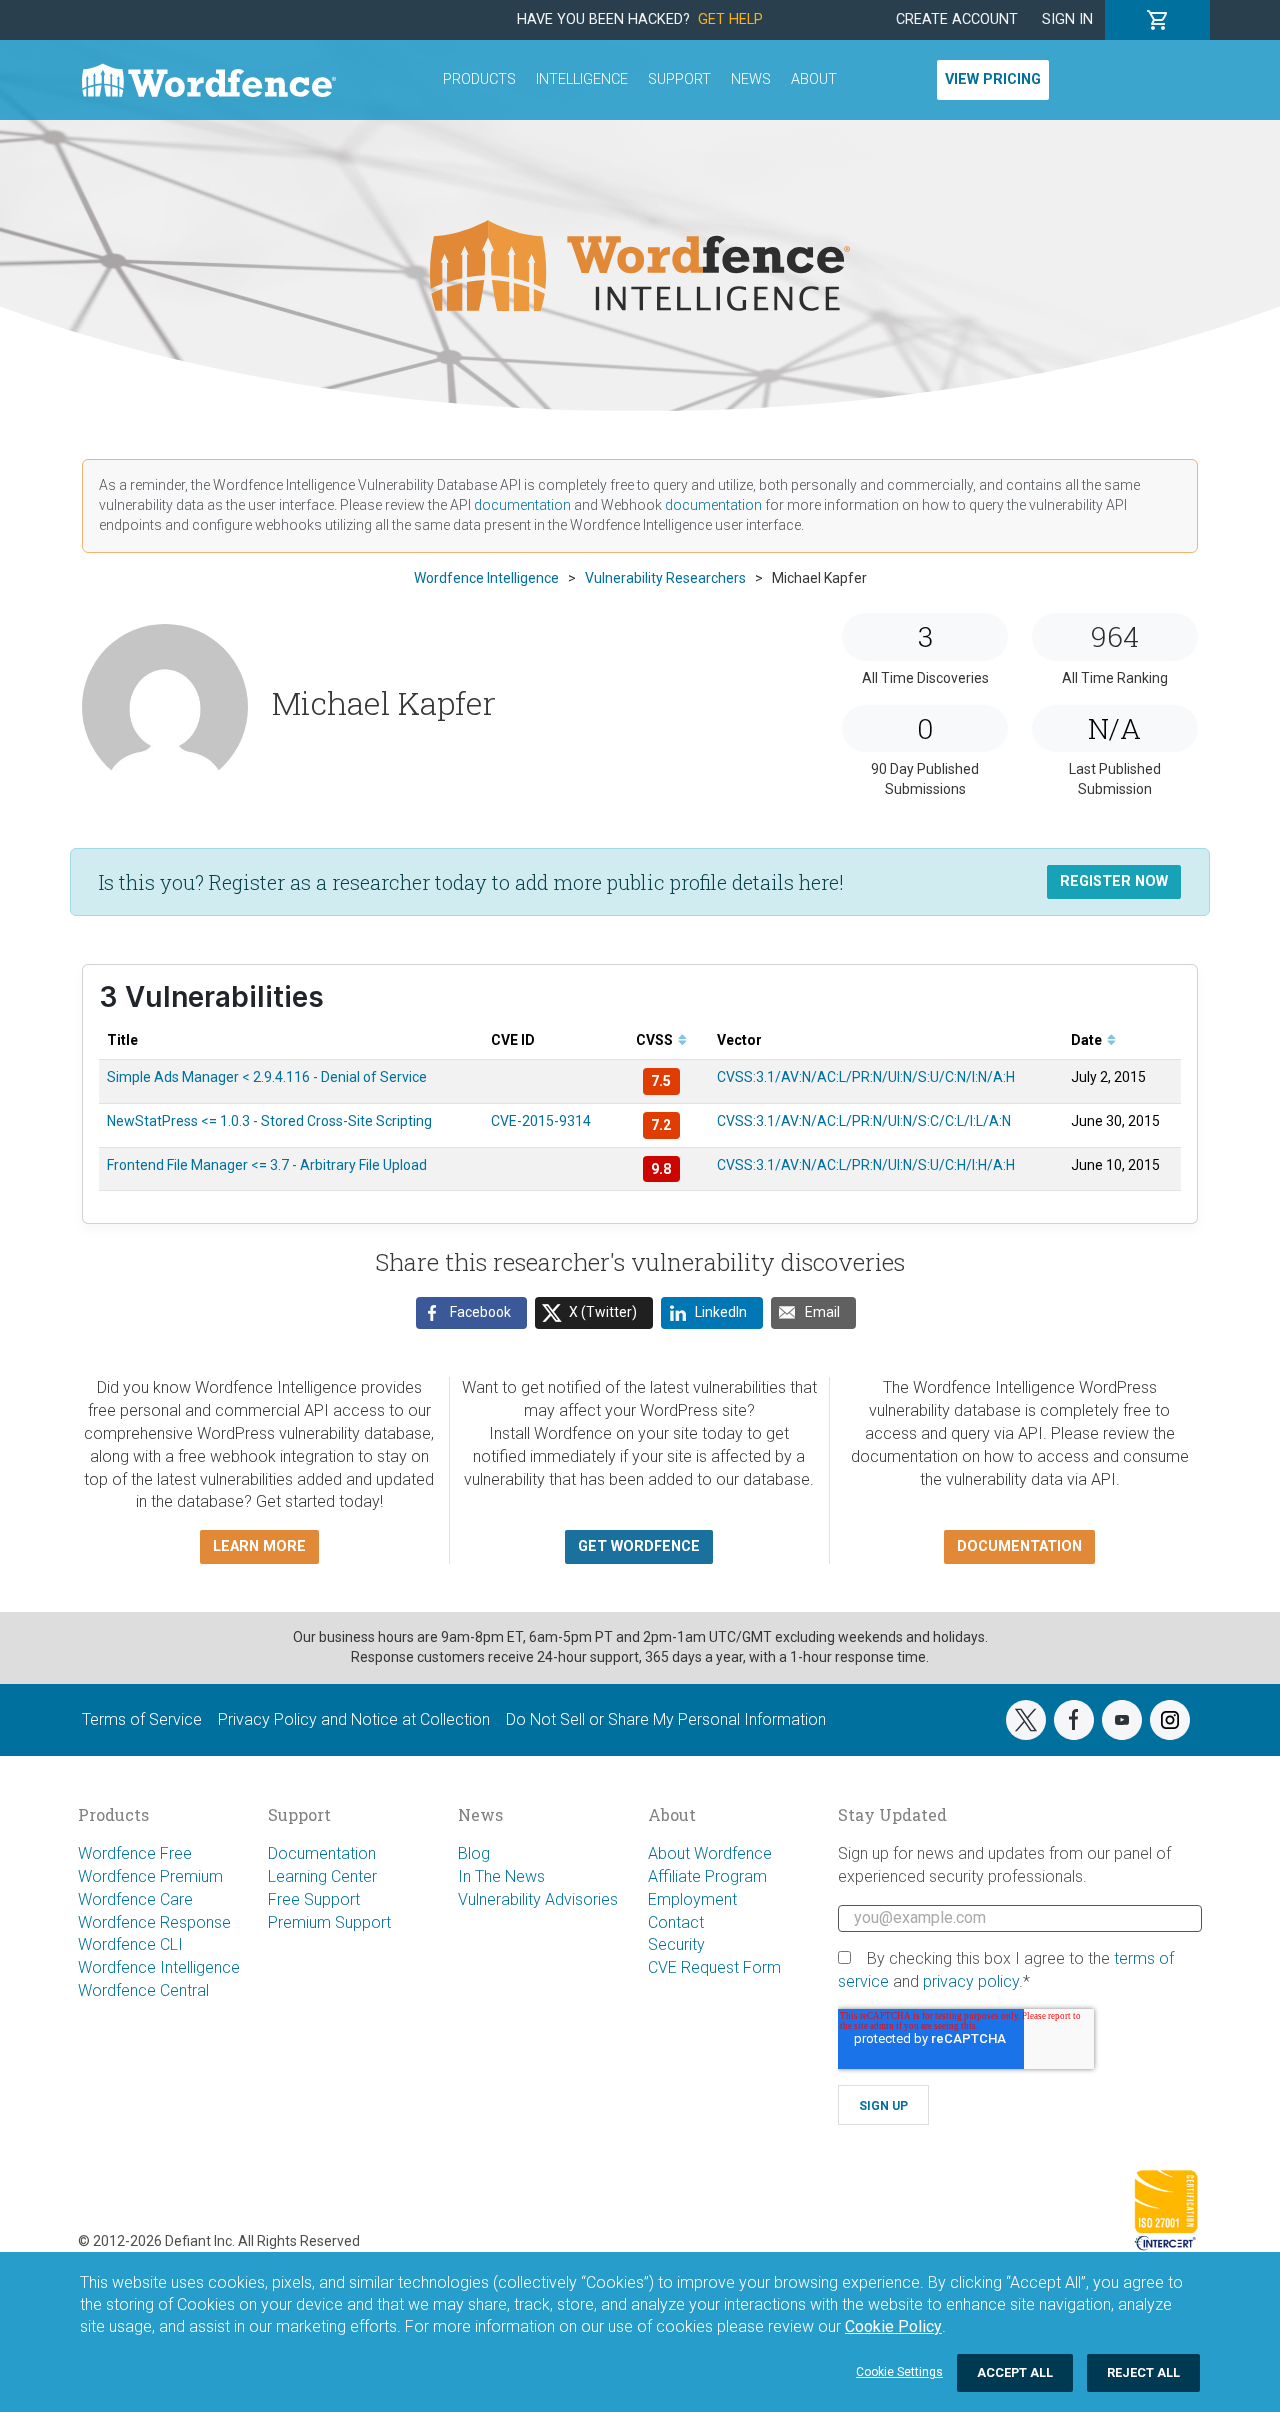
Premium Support (329, 1922)
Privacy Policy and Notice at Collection (354, 1719)
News (751, 79)
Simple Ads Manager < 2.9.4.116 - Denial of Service (267, 1077)
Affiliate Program (707, 1876)
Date (1088, 1040)
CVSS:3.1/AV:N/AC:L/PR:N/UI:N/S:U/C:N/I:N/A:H (866, 1077)
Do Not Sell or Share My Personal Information (666, 1719)
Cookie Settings (899, 2372)
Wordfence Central (143, 1990)
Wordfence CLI (130, 1944)
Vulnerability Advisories (538, 1899)
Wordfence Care (135, 1899)
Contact (676, 1922)
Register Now (1114, 881)
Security (676, 1944)
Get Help (730, 19)
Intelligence (582, 79)
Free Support (314, 1899)
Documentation (322, 1853)
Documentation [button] (1019, 1546)
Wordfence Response (154, 1922)
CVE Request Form (714, 1967)
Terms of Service (142, 1719)
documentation (522, 505)
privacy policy (971, 1981)
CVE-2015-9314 (541, 1121)
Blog (474, 1853)
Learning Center (322, 1876)
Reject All (1143, 2372)
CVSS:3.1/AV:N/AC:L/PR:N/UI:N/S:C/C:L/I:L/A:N (864, 1121)
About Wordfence (710, 1853)
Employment (692, 1899)
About (814, 79)
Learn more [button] (259, 1546)
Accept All (1015, 2372)
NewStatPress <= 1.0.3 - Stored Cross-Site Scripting (269, 1121)
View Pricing (993, 79)
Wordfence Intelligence (159, 1967)
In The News (501, 1876)
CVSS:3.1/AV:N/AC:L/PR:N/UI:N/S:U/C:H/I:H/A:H (866, 1165)
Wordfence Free (135, 1853)
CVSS (656, 1040)
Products (479, 79)
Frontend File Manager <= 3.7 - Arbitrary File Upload (267, 1165)
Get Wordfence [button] (639, 1546)
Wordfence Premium (150, 1876)
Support (679, 79)
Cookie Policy (893, 2326)
